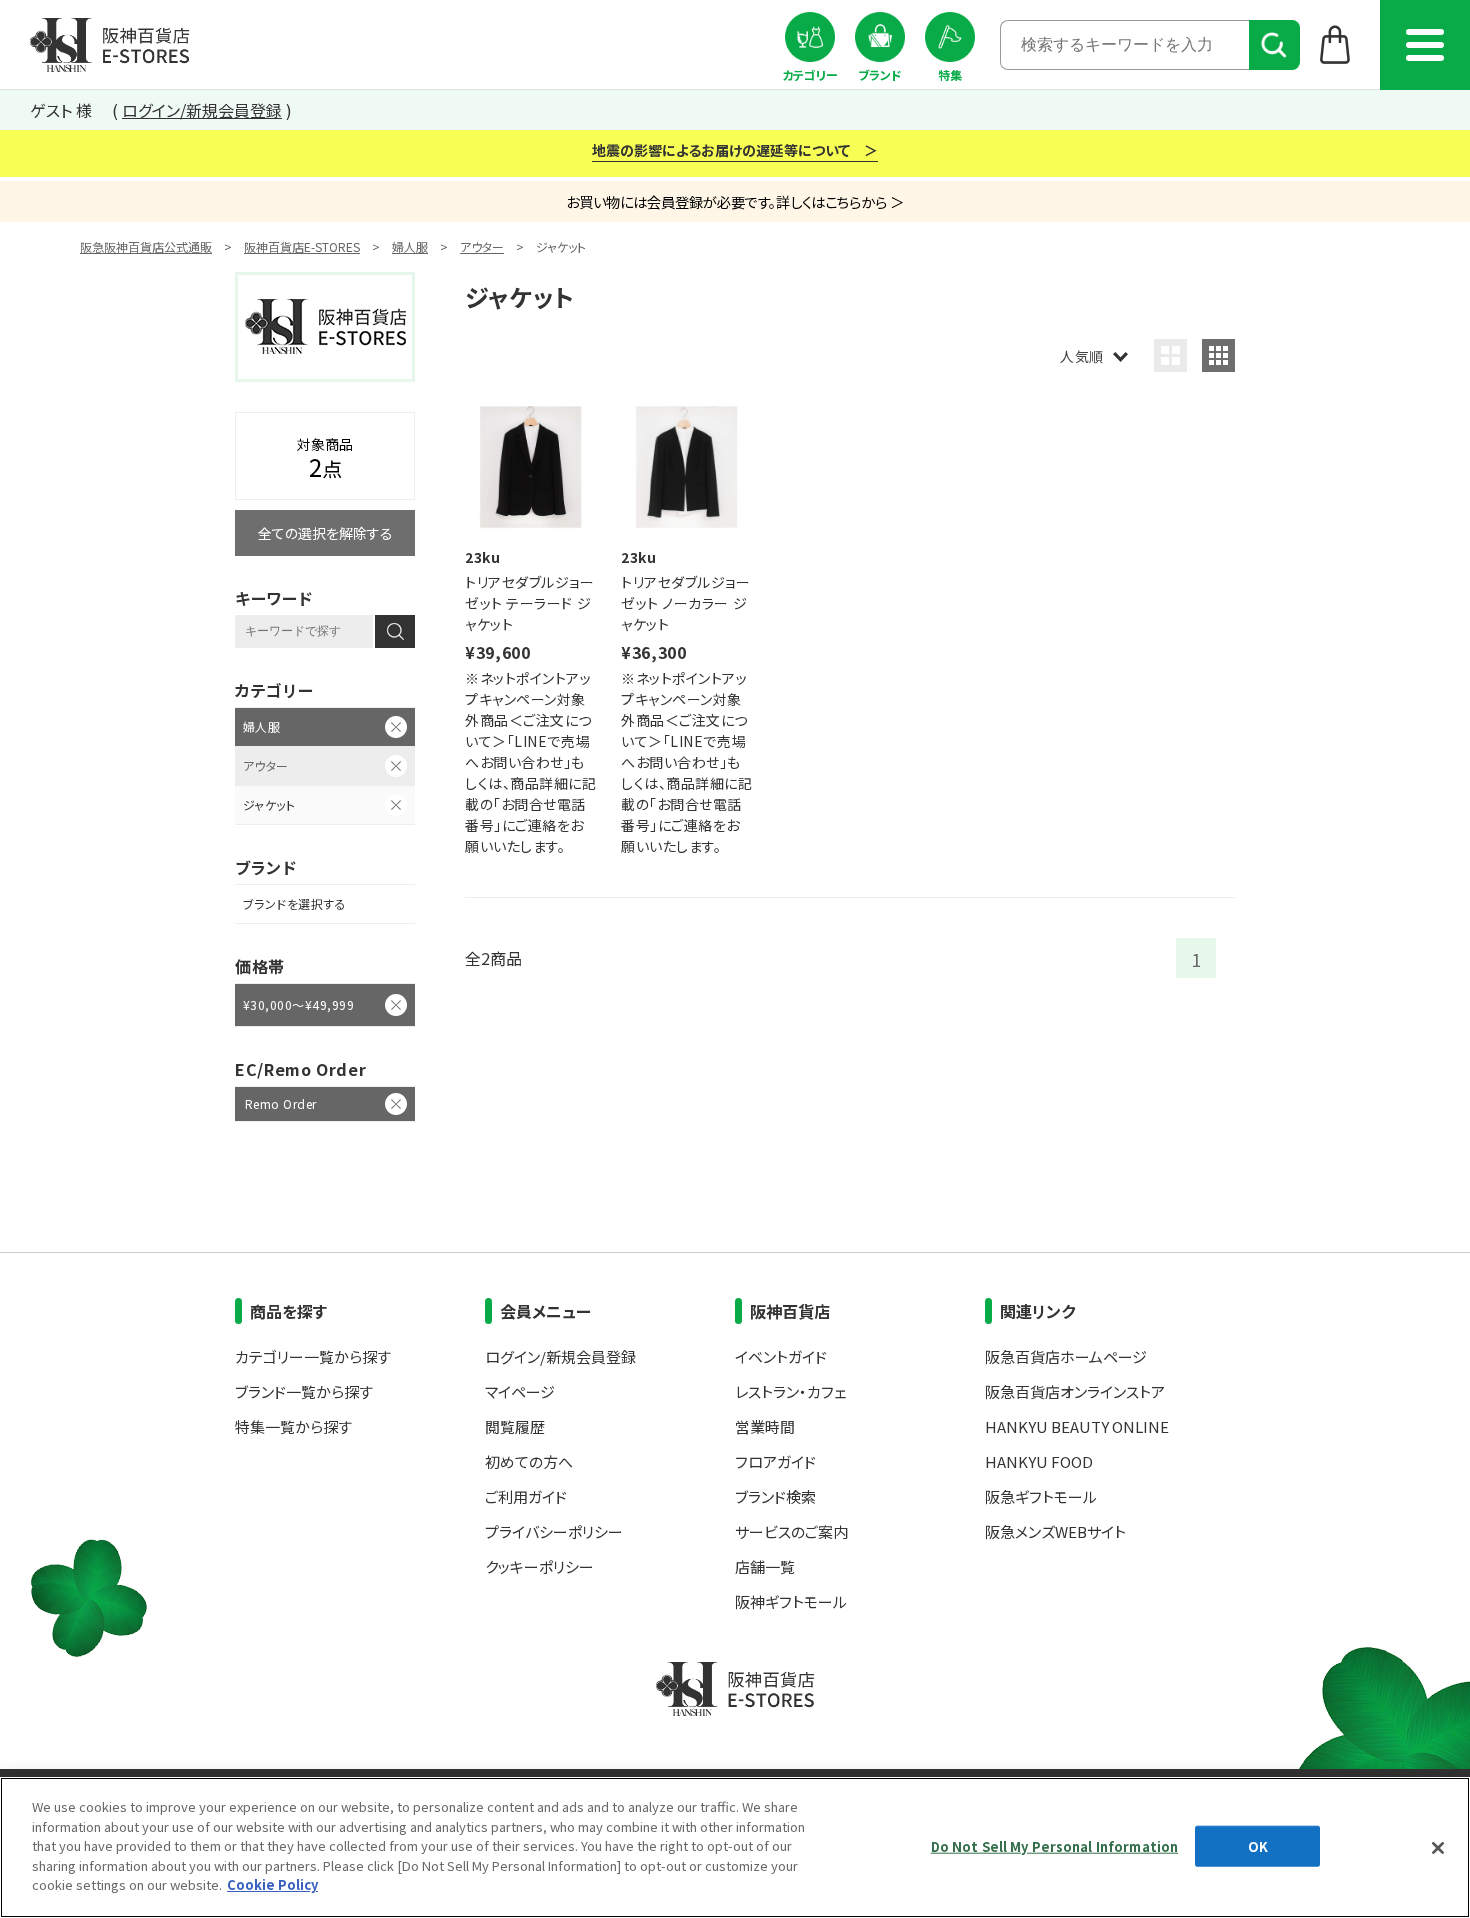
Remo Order (281, 1103)
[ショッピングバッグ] (1335, 44)
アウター (482, 246)
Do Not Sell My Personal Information (1055, 1845)
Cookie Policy (272, 1884)
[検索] (1274, 45)
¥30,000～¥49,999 (298, 1004)
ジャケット (269, 804)
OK (1258, 1845)
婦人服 (410, 246)
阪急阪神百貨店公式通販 (146, 246)
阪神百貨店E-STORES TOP (109, 45)
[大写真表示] (1170, 355)
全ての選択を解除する (325, 533)
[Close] (1438, 1848)
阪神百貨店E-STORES (302, 246)
